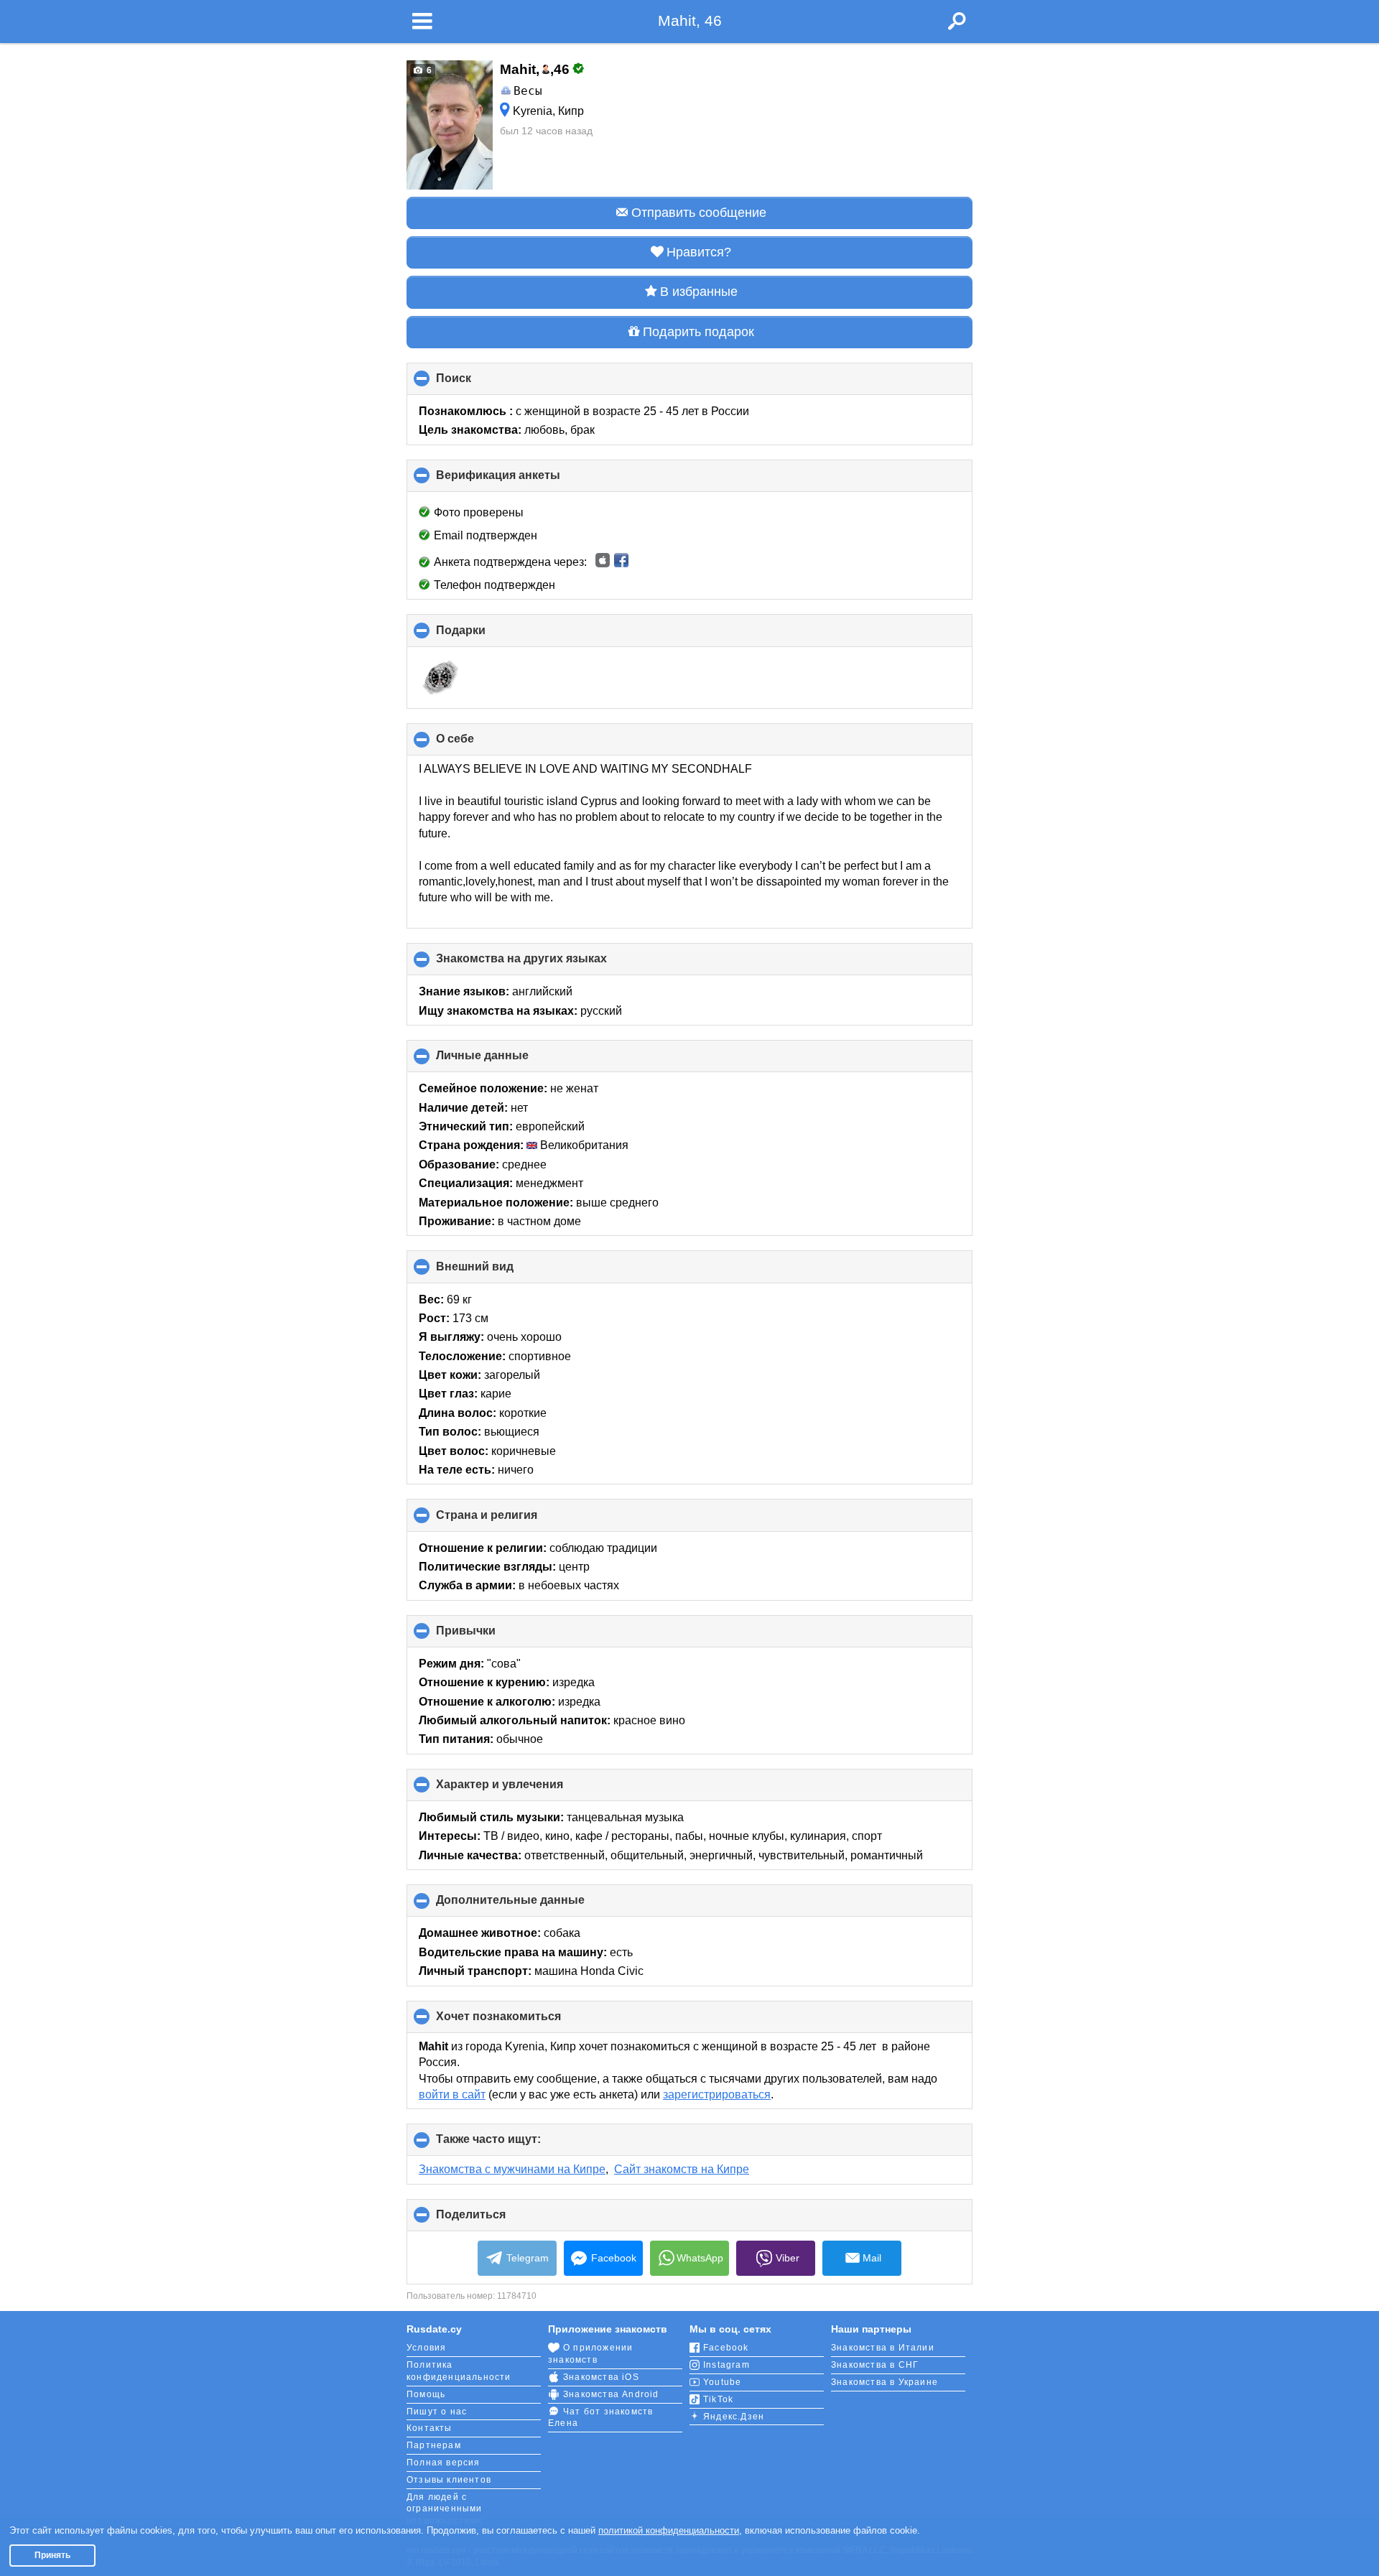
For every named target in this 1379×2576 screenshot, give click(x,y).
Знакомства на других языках (545, 964)
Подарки (485, 635)
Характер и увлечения (524, 1790)
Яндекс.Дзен (734, 2417)
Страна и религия (511, 1520)
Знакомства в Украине (884, 2382)
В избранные (699, 292)
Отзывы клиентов (449, 2480)
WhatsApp (700, 2258)
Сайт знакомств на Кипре (682, 2169)
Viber (788, 2258)
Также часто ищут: (512, 2144)
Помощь (426, 2394)
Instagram (726, 2365)
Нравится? (699, 252)
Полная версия (444, 2463)
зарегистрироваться (717, 2094)
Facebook (614, 2258)
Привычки (490, 1636)
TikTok (718, 2399)
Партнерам (434, 2445)
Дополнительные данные (534, 1905)
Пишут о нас (437, 2412)
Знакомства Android (611, 2394)
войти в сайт (452, 2094)
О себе (479, 744)
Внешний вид (499, 1271)
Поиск (478, 383)
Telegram (528, 2258)
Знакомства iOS (601, 2377)
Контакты (430, 2428)
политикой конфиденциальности (669, 2530)
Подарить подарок (698, 332)
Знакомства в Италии (883, 2348)
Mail (872, 2258)
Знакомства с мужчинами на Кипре (512, 2169)
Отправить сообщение (699, 213)
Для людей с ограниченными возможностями (445, 2509)
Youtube (722, 2382)
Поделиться (495, 2220)
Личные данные (506, 1061)
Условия (426, 2348)
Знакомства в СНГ (875, 2365)
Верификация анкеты (522, 480)
